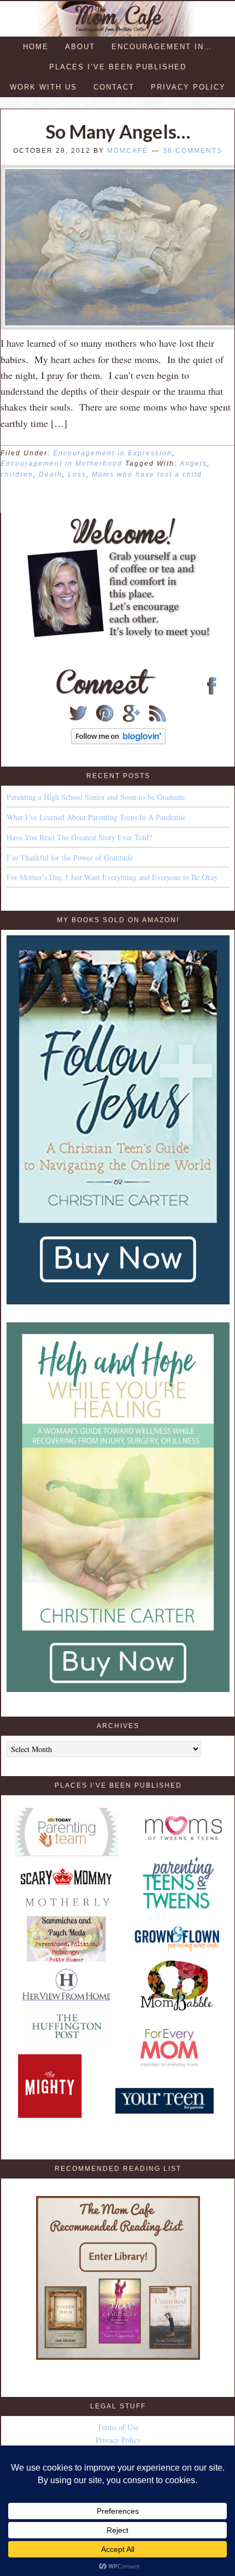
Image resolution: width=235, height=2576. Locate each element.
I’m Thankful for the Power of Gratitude (70, 857)
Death (51, 474)
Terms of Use (118, 2427)
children (17, 474)
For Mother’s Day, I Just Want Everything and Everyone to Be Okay (112, 877)
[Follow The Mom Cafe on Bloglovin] (118, 741)
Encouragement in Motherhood (61, 464)
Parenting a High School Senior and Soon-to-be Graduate (96, 797)
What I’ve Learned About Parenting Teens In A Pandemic (96, 817)
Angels (193, 464)
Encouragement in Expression (113, 453)
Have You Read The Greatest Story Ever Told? (79, 837)
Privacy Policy (118, 2440)
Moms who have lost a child (147, 474)
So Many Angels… (118, 131)
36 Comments (193, 151)
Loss (77, 474)
